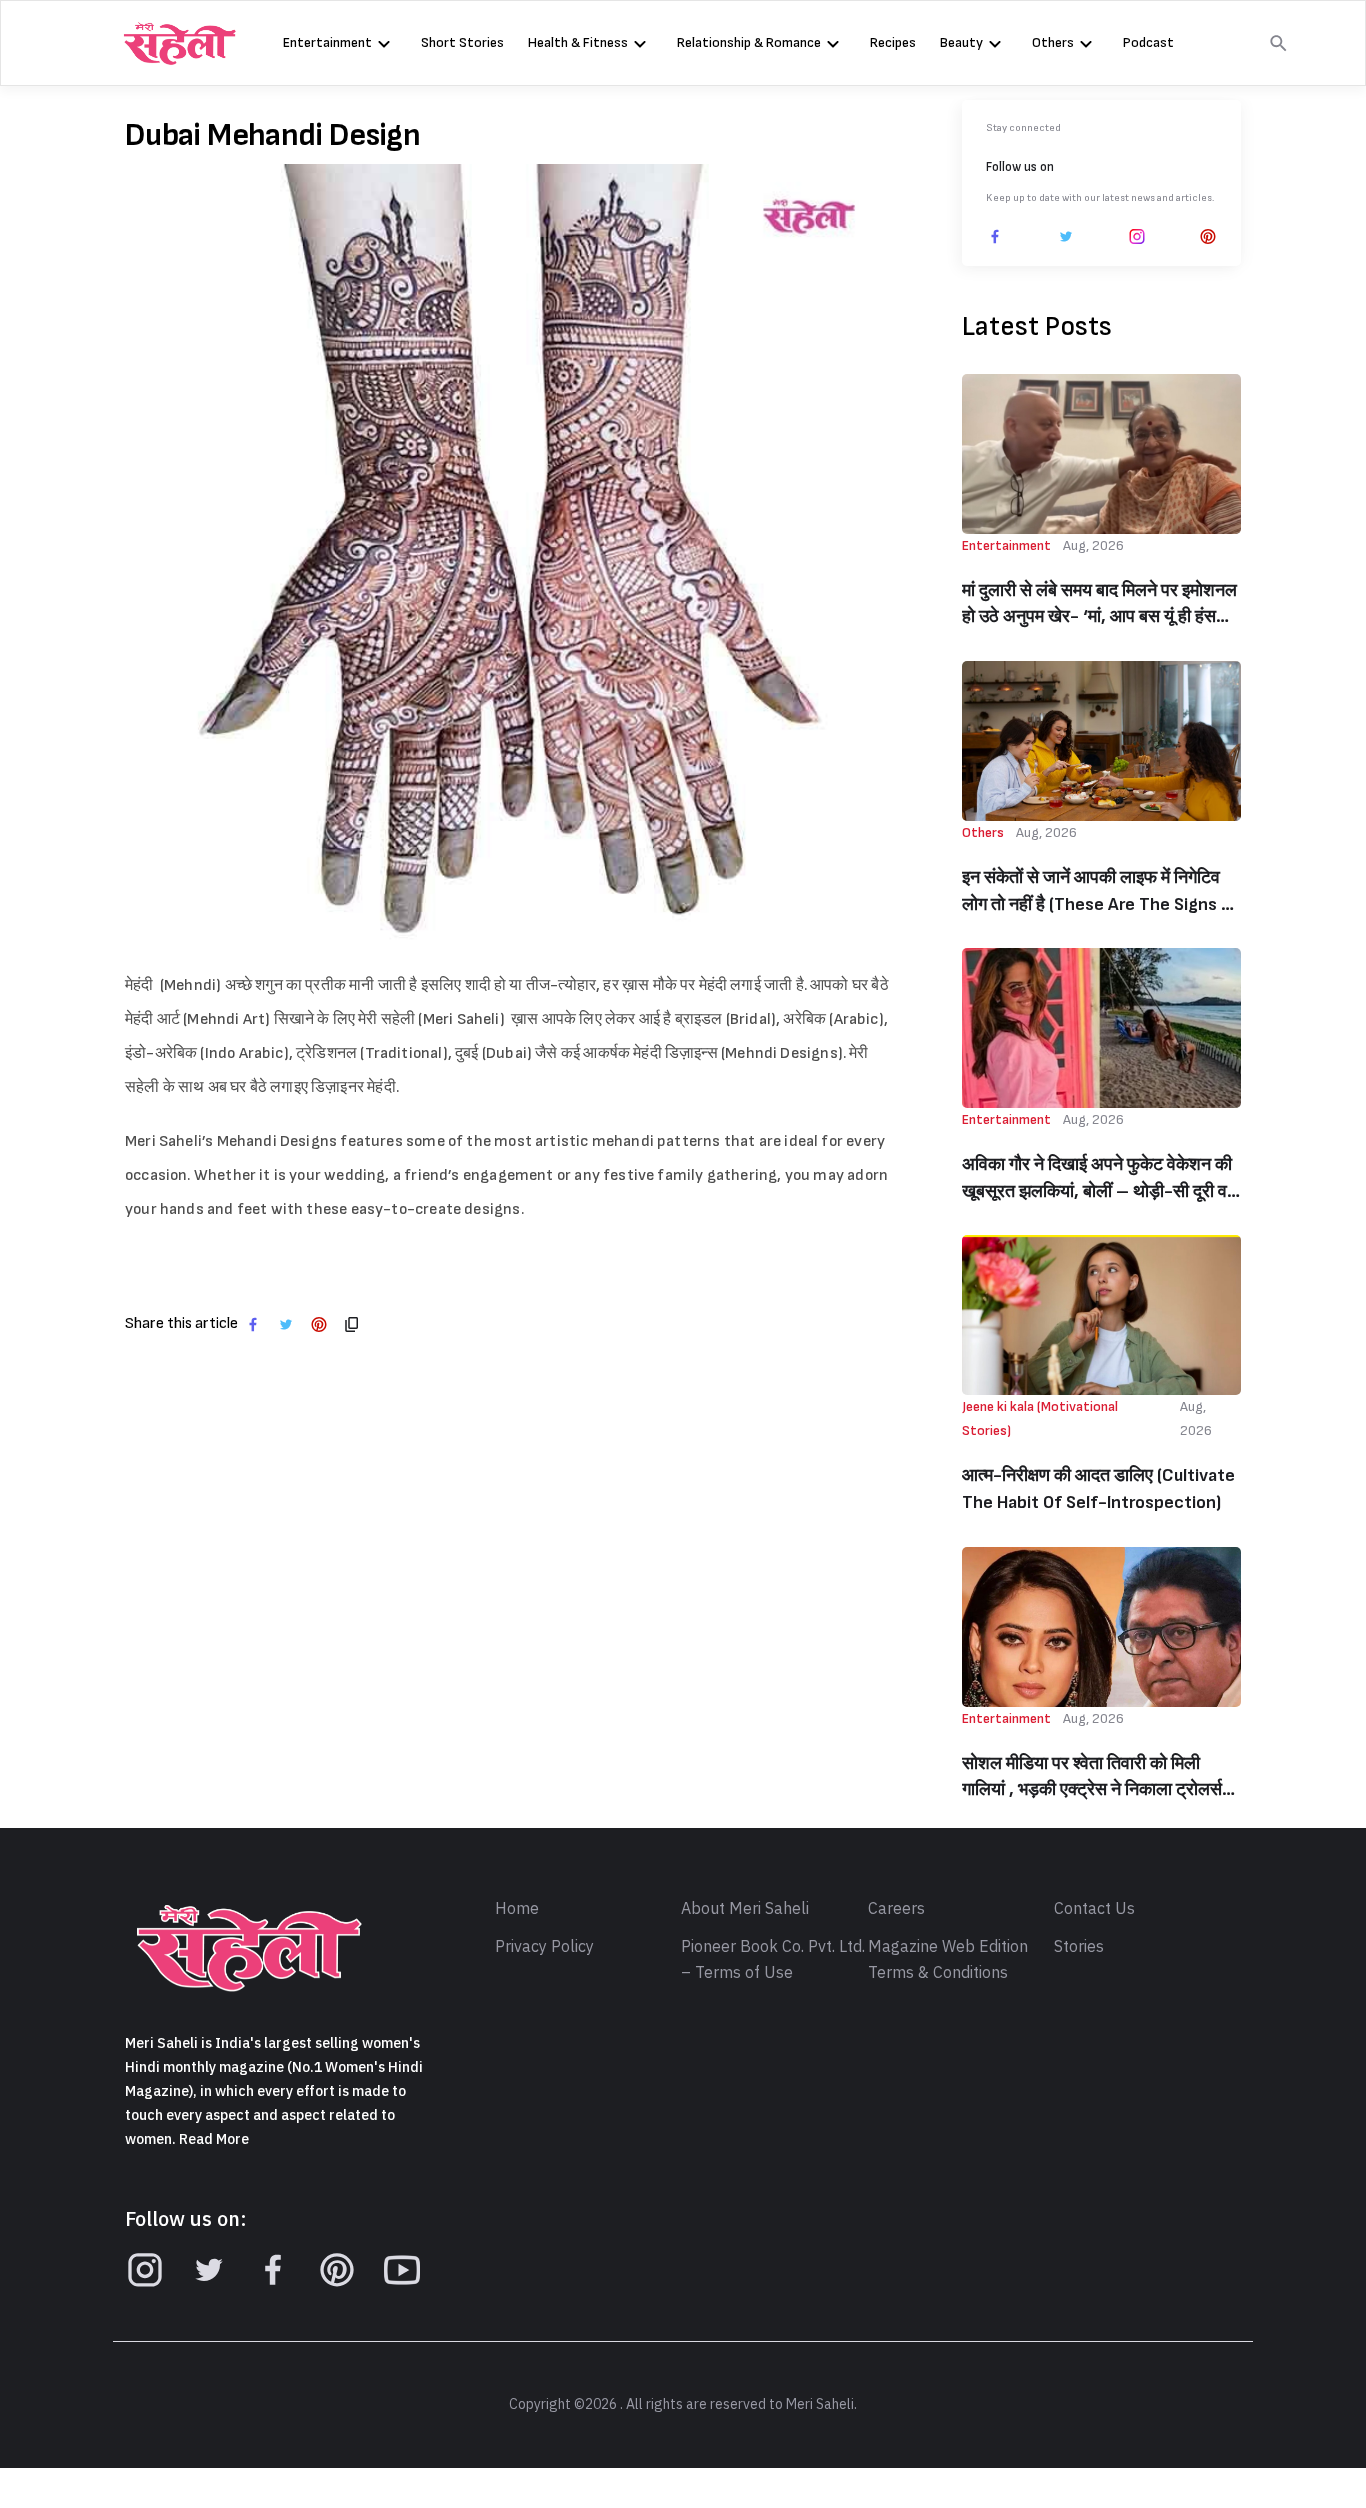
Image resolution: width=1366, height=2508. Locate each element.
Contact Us (1094, 1909)
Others (1053, 42)
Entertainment (327, 42)
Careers (896, 1909)
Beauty (961, 42)
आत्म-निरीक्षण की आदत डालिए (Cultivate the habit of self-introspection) (1098, 1489)
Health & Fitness (578, 42)
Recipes (893, 42)
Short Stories (462, 42)
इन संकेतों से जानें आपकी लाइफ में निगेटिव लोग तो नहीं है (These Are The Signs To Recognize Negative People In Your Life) (1101, 892)
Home (517, 1909)
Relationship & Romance (749, 42)
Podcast (1148, 42)
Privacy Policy (544, 1947)
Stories (1079, 1947)
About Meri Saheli (745, 1909)
